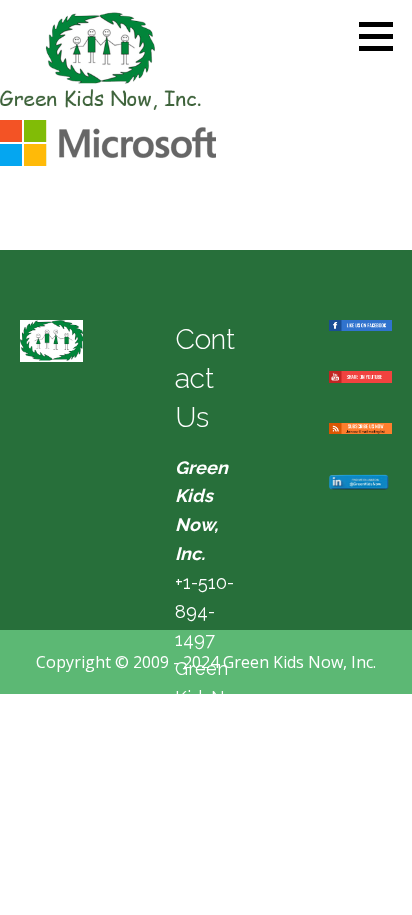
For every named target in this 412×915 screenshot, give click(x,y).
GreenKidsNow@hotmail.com (205, 726)
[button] (383, 36)
